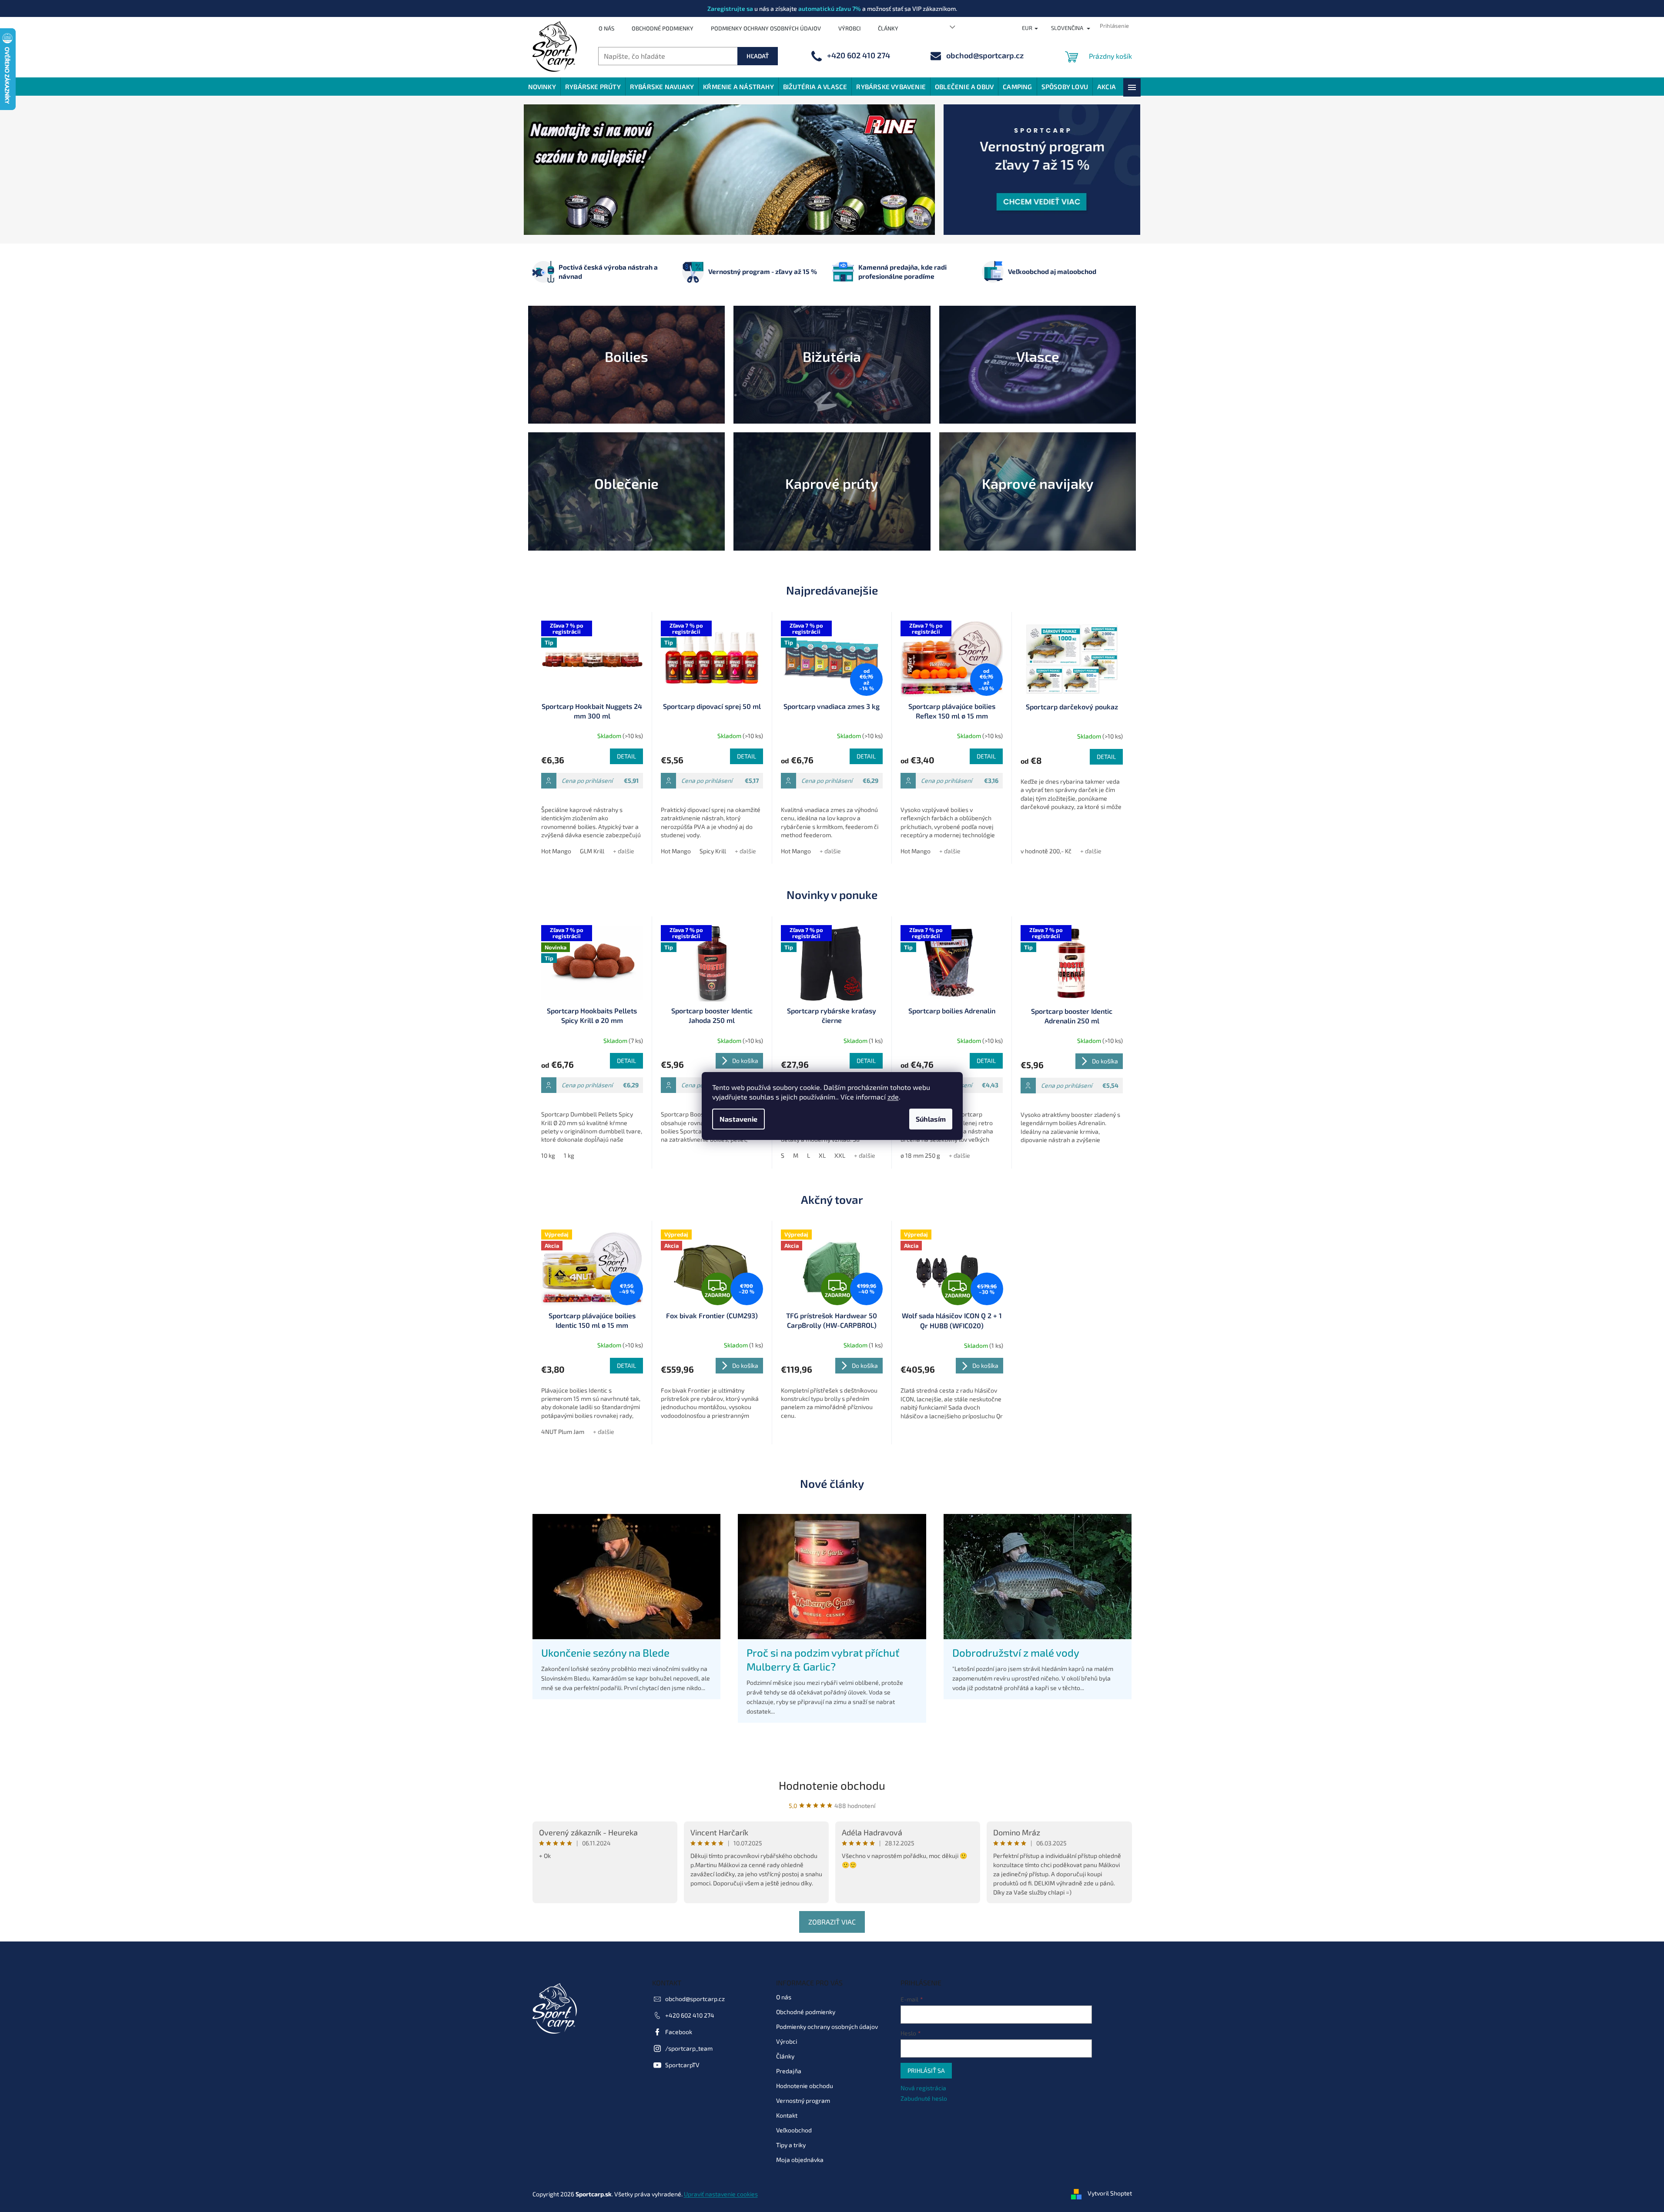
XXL (840, 1155)
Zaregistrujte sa (730, 8)
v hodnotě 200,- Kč (1046, 851)
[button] (555, 170)
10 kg (548, 1155)
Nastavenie (738, 1119)
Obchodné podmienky (663, 28)
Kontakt (787, 2115)
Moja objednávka (800, 2159)
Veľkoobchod (794, 2130)
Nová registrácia (923, 2088)
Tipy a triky (791, 2144)
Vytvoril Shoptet (1110, 2193)
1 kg (569, 1155)
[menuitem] (542, 87)
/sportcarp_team (689, 2048)
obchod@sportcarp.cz (695, 1998)
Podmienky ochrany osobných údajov (766, 28)
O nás (606, 28)
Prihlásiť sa (926, 2070)
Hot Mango (556, 851)
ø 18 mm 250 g (920, 1155)
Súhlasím (931, 1119)
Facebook (679, 2031)
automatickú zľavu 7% (830, 8)
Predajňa (789, 2070)
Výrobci (849, 28)
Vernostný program (803, 2100)
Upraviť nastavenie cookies (721, 2194)
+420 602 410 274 (690, 2015)
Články (888, 28)
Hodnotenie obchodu (832, 1785)
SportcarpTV (682, 2064)
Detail (626, 756)
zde (893, 1097)
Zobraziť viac (832, 1922)
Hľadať (758, 56)
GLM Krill (592, 851)
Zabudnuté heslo (924, 2098)
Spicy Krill (713, 851)
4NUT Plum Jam (563, 1432)
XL (822, 1155)
